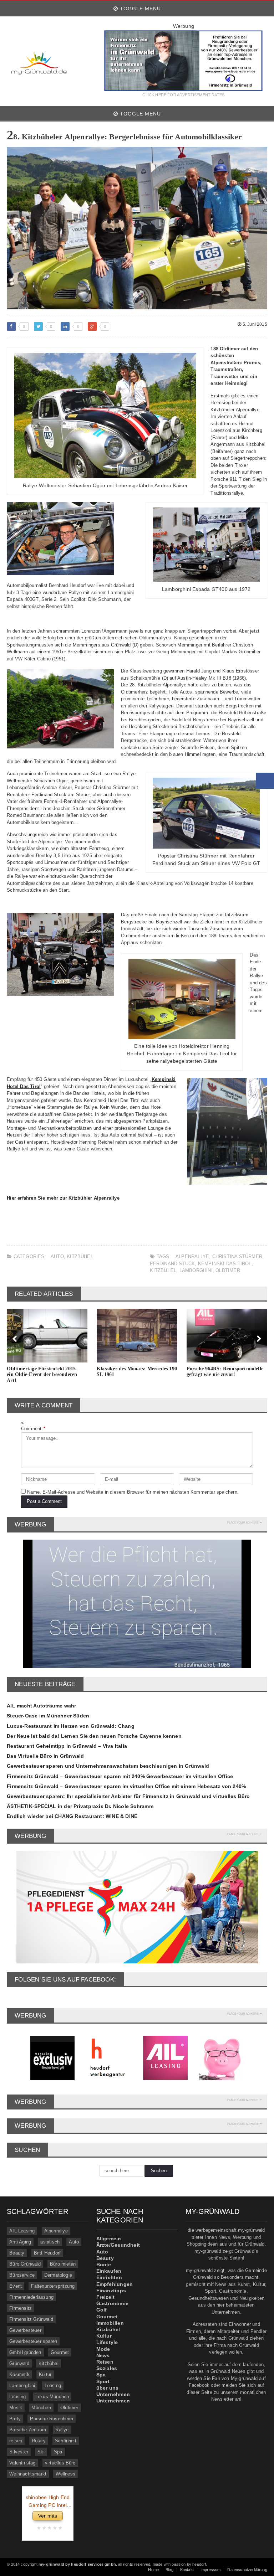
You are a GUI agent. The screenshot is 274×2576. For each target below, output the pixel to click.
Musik (16, 2408)
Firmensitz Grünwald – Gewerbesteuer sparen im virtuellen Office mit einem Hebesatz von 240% (126, 1786)
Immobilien (110, 2323)
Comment (33, 1429)
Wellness (65, 2474)
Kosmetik (19, 2374)
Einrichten (109, 2277)
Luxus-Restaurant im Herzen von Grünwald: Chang (71, 1726)
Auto (57, 1256)
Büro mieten (63, 2264)
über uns (108, 2388)
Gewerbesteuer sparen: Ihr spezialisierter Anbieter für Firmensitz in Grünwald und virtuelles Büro (128, 1796)
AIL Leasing (22, 2231)
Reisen (105, 2362)
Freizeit (106, 2297)
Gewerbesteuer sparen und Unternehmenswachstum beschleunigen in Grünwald (108, 1766)
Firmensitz (21, 2308)
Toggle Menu (139, 9)
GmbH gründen (25, 2352)
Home (153, 2570)
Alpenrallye (192, 1256)
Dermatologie (58, 2275)
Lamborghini (196, 1270)
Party (15, 2419)
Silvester (19, 2452)
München (41, 2408)
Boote (104, 2265)
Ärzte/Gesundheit (118, 2245)
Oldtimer (228, 1270)
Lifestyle (107, 2342)
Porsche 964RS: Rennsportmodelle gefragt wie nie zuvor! (225, 1372)
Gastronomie (112, 2303)
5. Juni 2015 (254, 324)
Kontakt (187, 2570)
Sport (103, 2381)
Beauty (17, 2253)
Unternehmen (113, 2394)
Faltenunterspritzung (53, 2286)
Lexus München (52, 2397)
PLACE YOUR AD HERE (243, 1523)
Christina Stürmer (237, 1256)
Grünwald (19, 2363)
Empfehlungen (115, 2284)
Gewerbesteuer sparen (33, 2341)
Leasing (53, 2386)
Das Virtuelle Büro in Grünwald (45, 1756)
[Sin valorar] (59, 2528)
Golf (102, 2310)
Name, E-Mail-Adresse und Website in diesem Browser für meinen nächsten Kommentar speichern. (133, 1492)
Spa (58, 2452)
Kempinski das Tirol (225, 1264)
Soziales (107, 2368)
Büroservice (22, 2275)
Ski (41, 2452)
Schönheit (66, 2441)
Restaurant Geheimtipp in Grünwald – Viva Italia (67, 1746)
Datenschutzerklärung (247, 2570)
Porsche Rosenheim (51, 2419)
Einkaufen (109, 2271)
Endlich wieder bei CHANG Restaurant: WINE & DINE (72, 1816)
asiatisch (50, 2242)
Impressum (211, 2570)
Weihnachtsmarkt (28, 2474)
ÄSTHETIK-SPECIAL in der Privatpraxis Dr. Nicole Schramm (80, 1806)
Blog (169, 2570)
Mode (103, 2349)
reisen (16, 2441)
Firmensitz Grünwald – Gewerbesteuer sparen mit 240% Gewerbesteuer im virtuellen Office (120, 1776)
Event (16, 2286)
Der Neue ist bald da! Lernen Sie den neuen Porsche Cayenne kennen (94, 1736)
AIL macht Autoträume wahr (41, 1706)
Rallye (62, 2430)
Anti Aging (20, 2242)
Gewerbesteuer (25, 2330)
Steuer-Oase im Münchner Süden (48, 1716)
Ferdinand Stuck (172, 1264)
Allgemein (109, 2238)
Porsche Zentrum (28, 2430)
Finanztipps (111, 2291)
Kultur (45, 2374)
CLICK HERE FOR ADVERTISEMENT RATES (183, 95)
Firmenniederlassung (31, 2297)
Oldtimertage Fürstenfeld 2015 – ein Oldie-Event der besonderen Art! (43, 1375)
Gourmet (60, 2352)
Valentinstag (22, 2463)
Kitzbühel (80, 1256)
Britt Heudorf (47, 2253)
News (103, 2355)
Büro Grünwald (25, 2264)
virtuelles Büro (60, 2463)
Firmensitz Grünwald (31, 2319)
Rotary (39, 2441)
